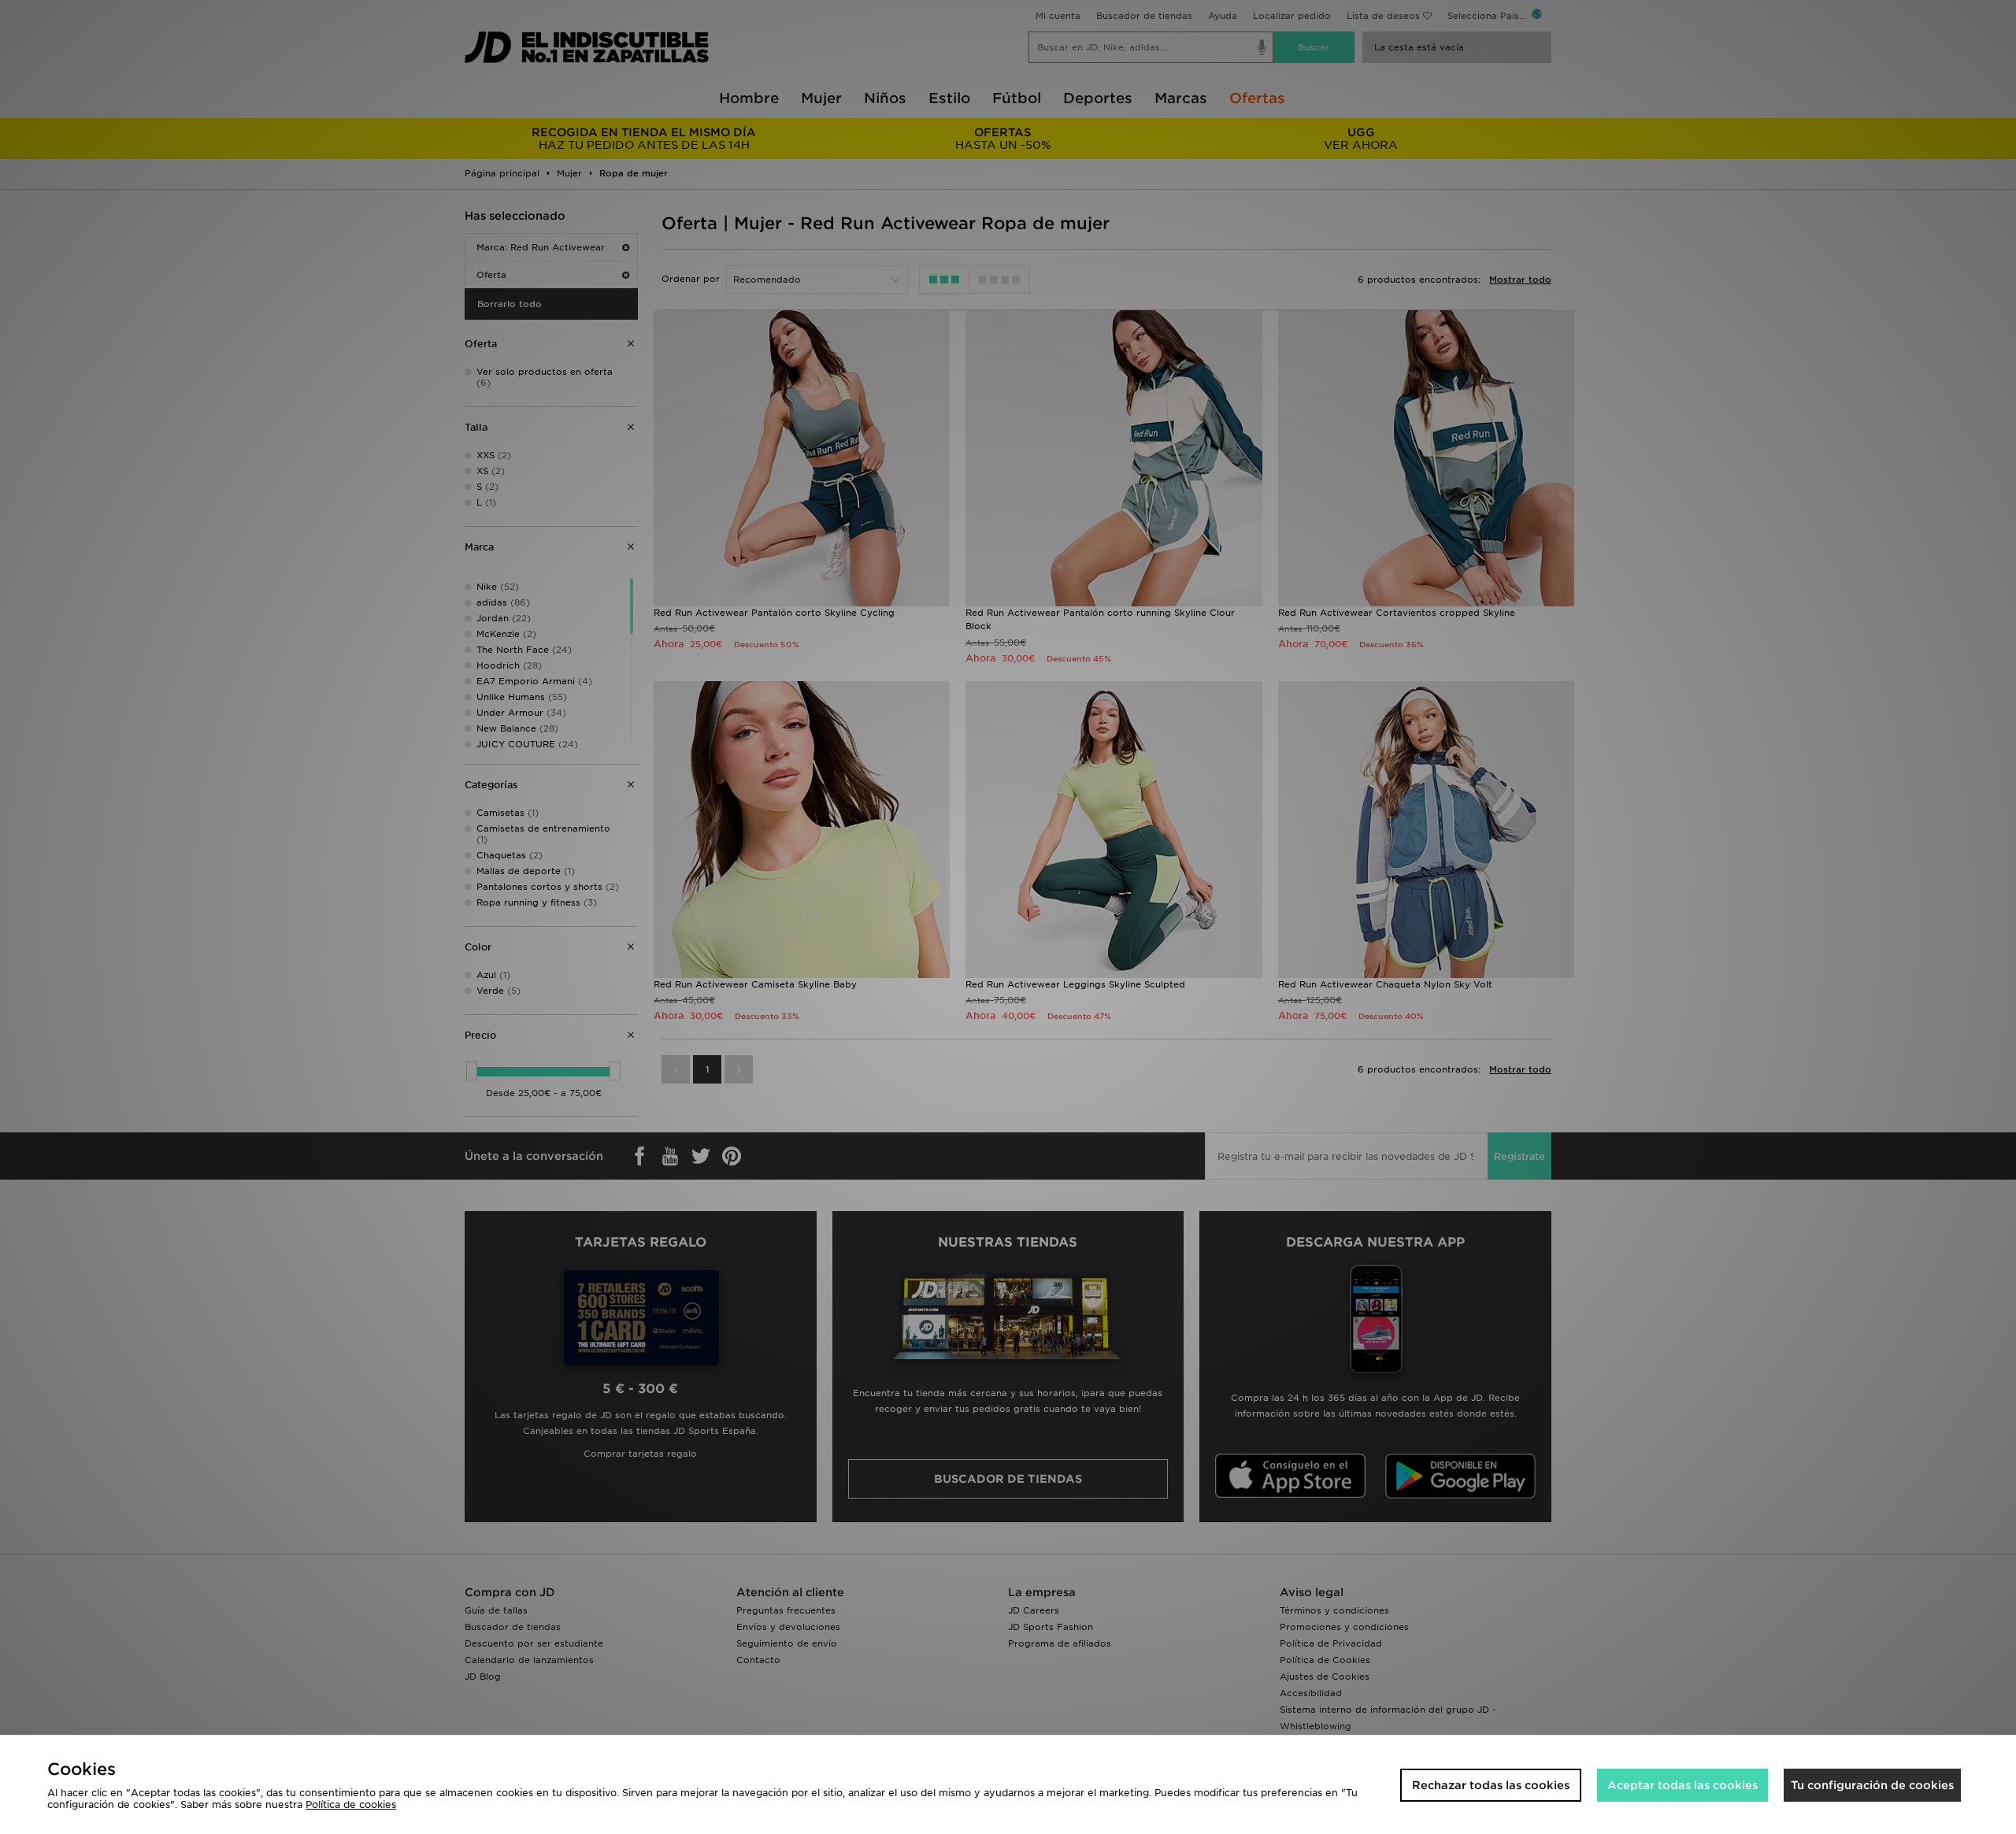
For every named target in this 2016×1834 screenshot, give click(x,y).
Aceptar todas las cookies (1682, 1785)
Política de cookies (351, 1804)
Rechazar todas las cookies (1491, 1785)
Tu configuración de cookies (1872, 1785)
